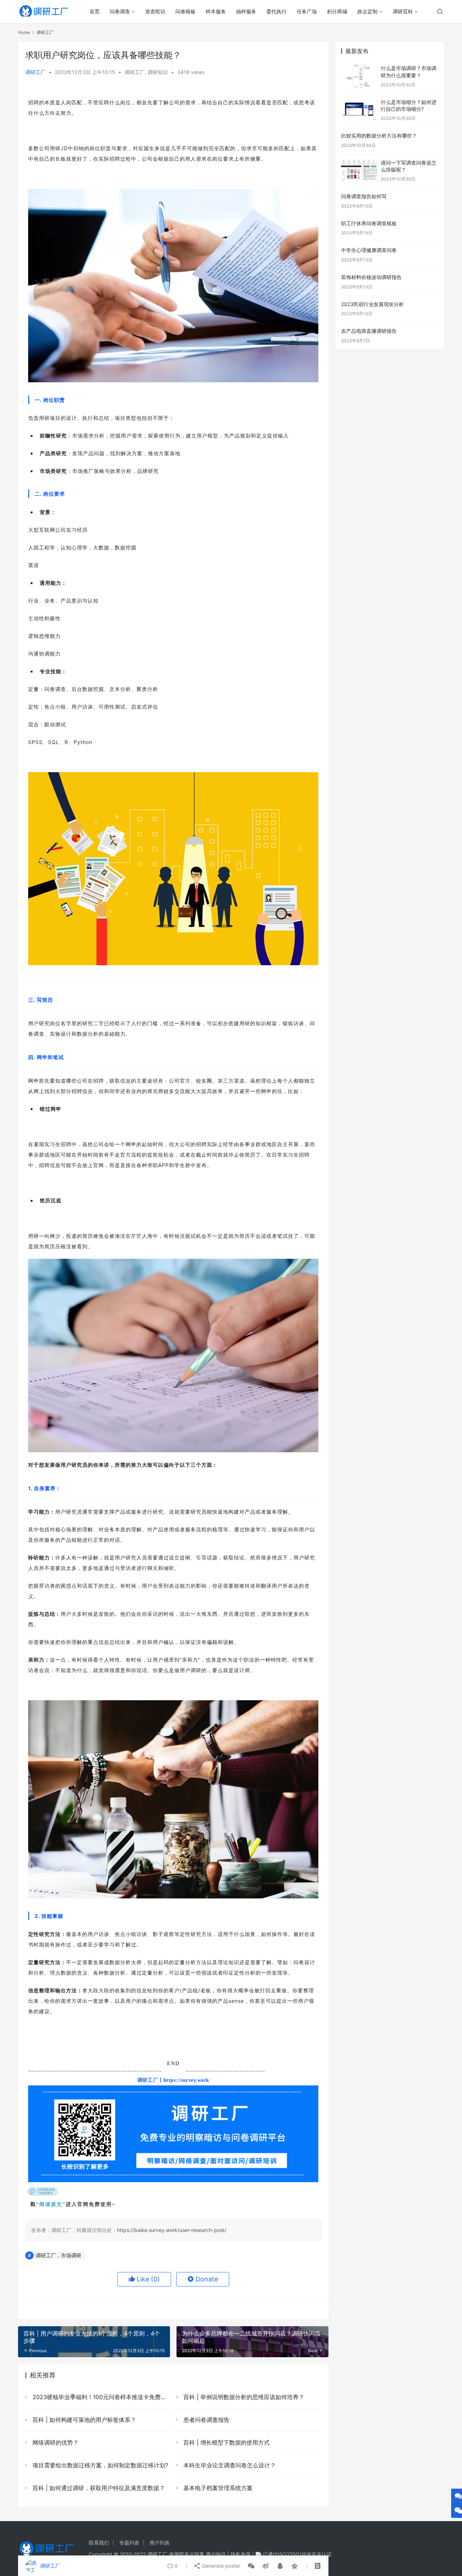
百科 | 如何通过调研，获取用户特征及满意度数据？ (98, 2488)
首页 (95, 11)
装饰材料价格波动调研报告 (371, 277)
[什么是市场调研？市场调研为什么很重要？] (359, 76)
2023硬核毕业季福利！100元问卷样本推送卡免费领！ (101, 2397)
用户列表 (160, 2543)
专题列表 (129, 2543)
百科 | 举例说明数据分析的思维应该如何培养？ (243, 2397)
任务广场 (307, 11)
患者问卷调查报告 (206, 2420)
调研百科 (403, 11)
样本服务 (216, 11)
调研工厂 (35, 72)
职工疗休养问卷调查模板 (369, 223)
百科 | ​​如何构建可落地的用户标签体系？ (83, 2420)
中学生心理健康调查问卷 (369, 250)
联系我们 (99, 2543)
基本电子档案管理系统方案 (217, 2488)
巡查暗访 (155, 11)
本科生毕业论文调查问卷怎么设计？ (229, 2465)
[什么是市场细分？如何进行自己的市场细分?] (359, 110)
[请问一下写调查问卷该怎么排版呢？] (359, 171)
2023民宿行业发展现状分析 (372, 304)
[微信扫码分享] (251, 2566)
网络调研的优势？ (55, 2442)
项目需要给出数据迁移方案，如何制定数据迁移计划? (99, 2465)
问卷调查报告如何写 (364, 196)
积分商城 (337, 11)
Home (24, 32)
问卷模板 (186, 11)
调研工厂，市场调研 (58, 2255)
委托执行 (276, 11)
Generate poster (221, 2566)
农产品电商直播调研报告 (369, 331)
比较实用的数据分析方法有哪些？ (379, 136)
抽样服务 (246, 11)
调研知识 (158, 72)
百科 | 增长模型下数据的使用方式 (226, 2442)
